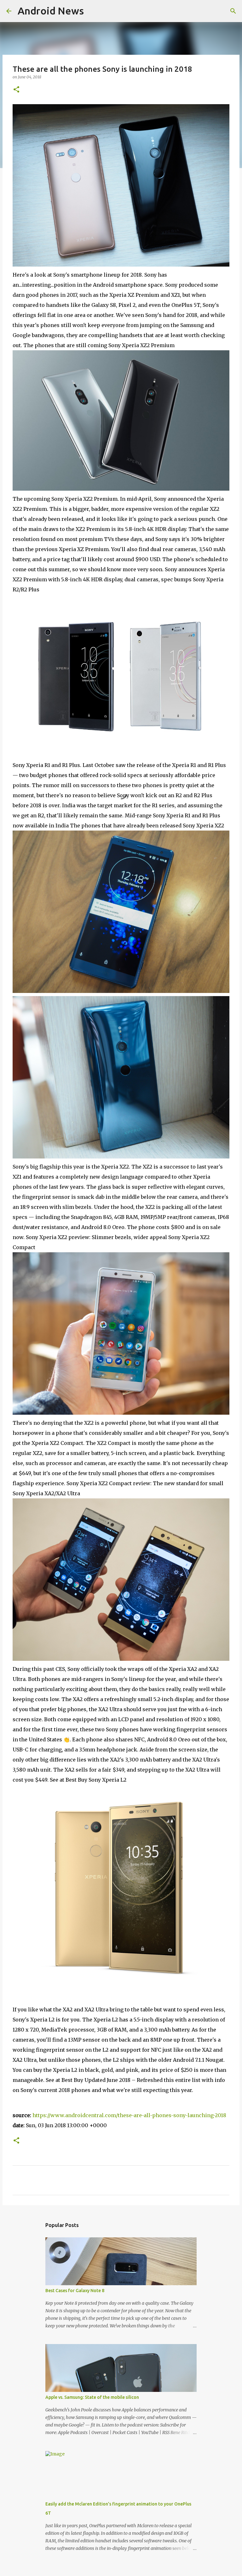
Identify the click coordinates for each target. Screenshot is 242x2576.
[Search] (233, 11)
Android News (51, 11)
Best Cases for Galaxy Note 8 (75, 2291)
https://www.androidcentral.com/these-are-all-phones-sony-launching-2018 (129, 2115)
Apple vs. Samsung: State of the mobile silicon (92, 2397)
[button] (16, 90)
